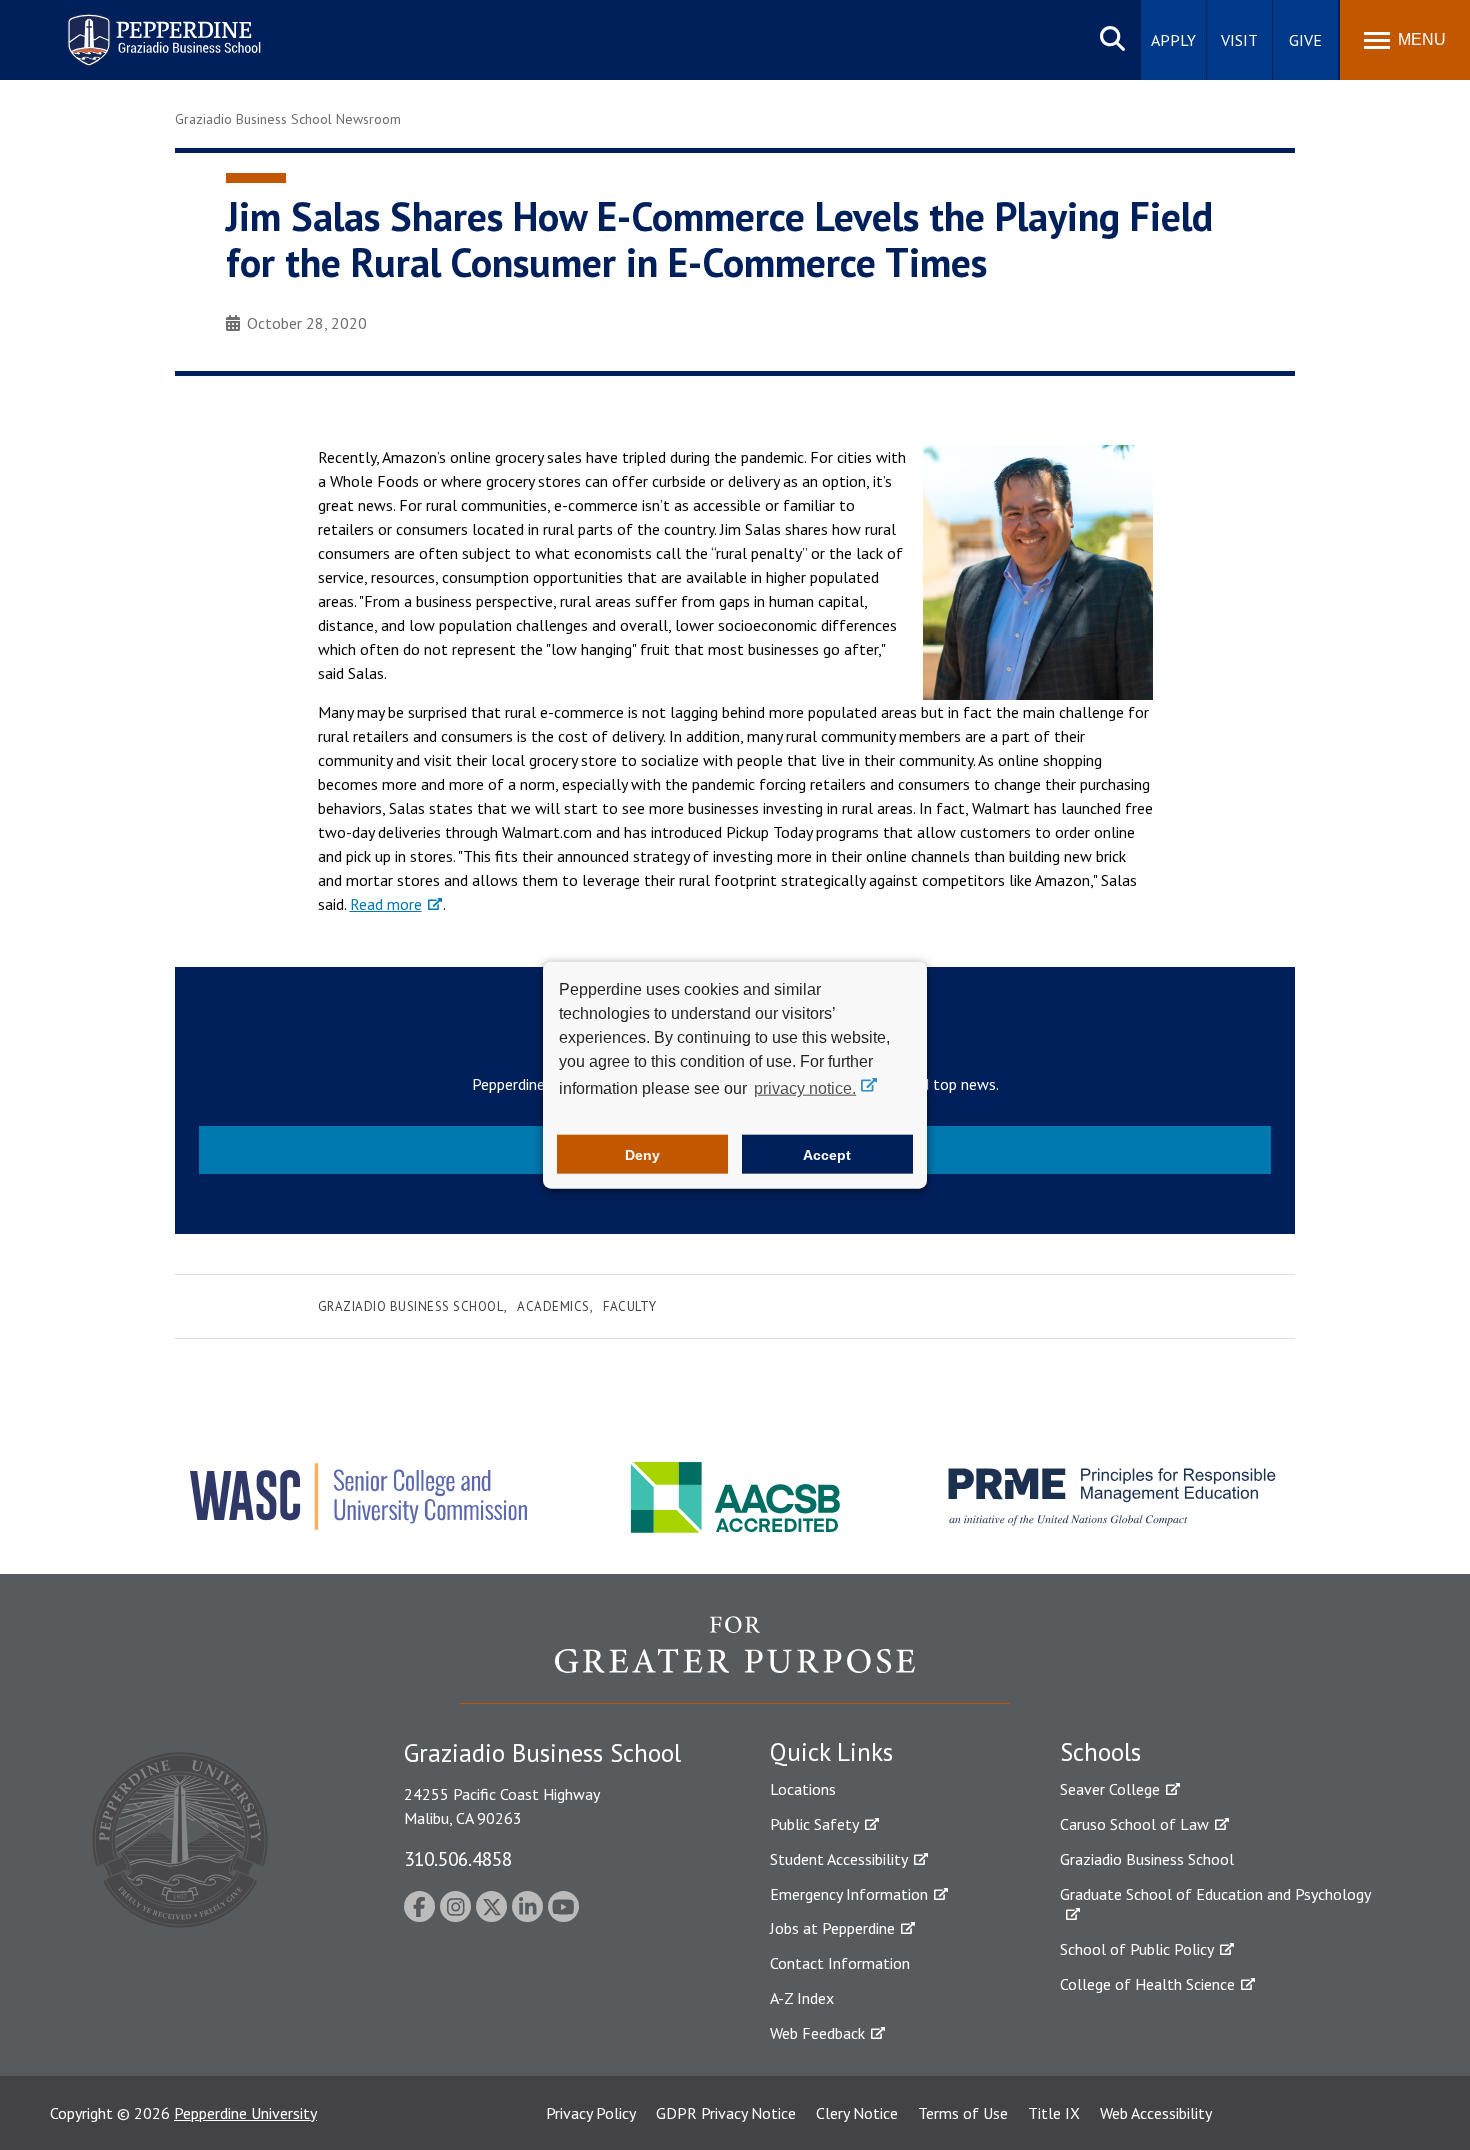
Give (1305, 40)
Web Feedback (817, 2033)
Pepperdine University (245, 2113)
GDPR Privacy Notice (726, 2113)
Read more (386, 904)
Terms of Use (963, 2113)
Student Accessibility (839, 1859)
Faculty (630, 1306)
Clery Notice (857, 2113)
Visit (1239, 40)
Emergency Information (849, 1894)
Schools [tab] (1100, 1752)
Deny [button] (642, 1154)
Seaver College (1110, 1789)
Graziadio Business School (411, 1306)
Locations (803, 1789)
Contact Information (840, 1963)
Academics (553, 1306)
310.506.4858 (458, 1858)
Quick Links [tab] (831, 1752)
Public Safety (814, 1824)
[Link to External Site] (735, 1659)
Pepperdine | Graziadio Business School (138, 27)
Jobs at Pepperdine (832, 1928)
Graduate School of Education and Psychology (1215, 1894)
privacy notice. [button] (805, 1088)
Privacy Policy (591, 2113)
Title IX (1054, 2113)
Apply (1173, 40)
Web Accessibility (1156, 2113)
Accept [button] (827, 1154)
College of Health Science (1147, 1984)
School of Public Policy (1137, 1949)
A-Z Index (802, 1998)
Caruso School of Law (1134, 1824)
